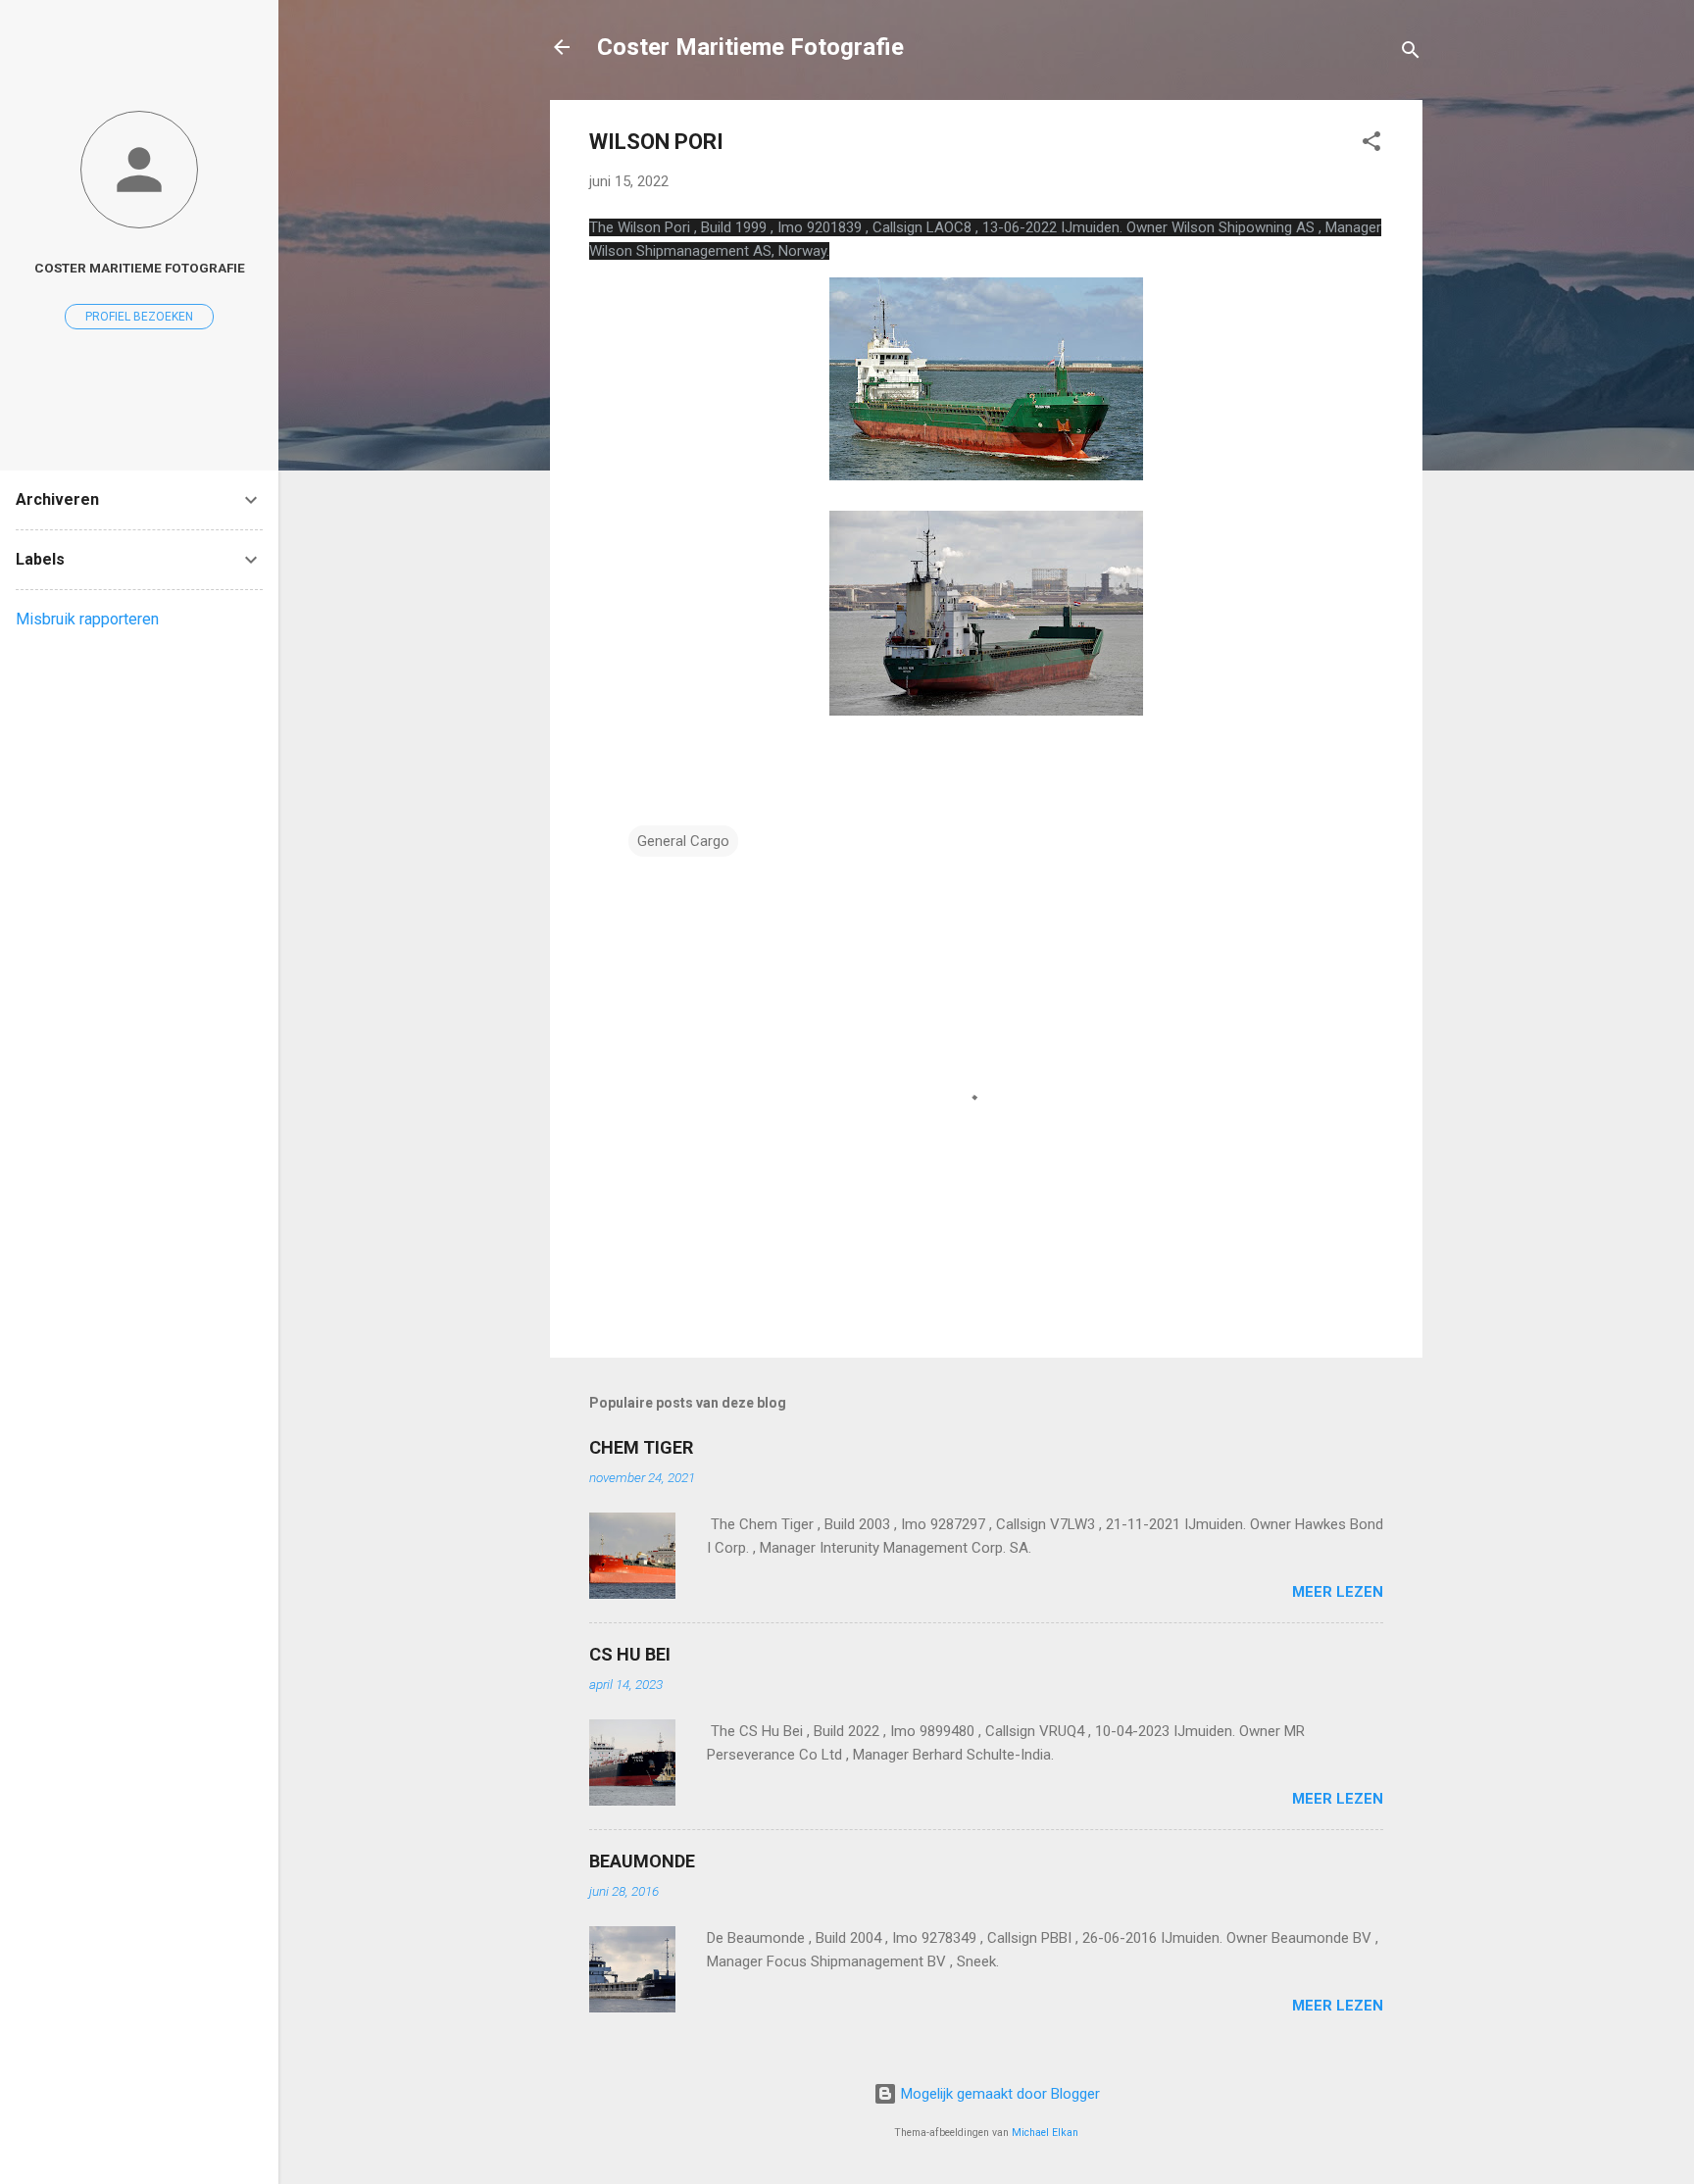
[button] (1371, 145)
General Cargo (683, 841)
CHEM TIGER (641, 1447)
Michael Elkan (1045, 2133)
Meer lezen (1338, 1592)
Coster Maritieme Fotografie (750, 47)
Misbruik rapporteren (87, 619)
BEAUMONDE (642, 1861)
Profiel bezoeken (139, 317)
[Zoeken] (1411, 53)
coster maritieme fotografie (140, 268)
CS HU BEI (630, 1654)
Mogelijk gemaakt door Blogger (998, 2094)
